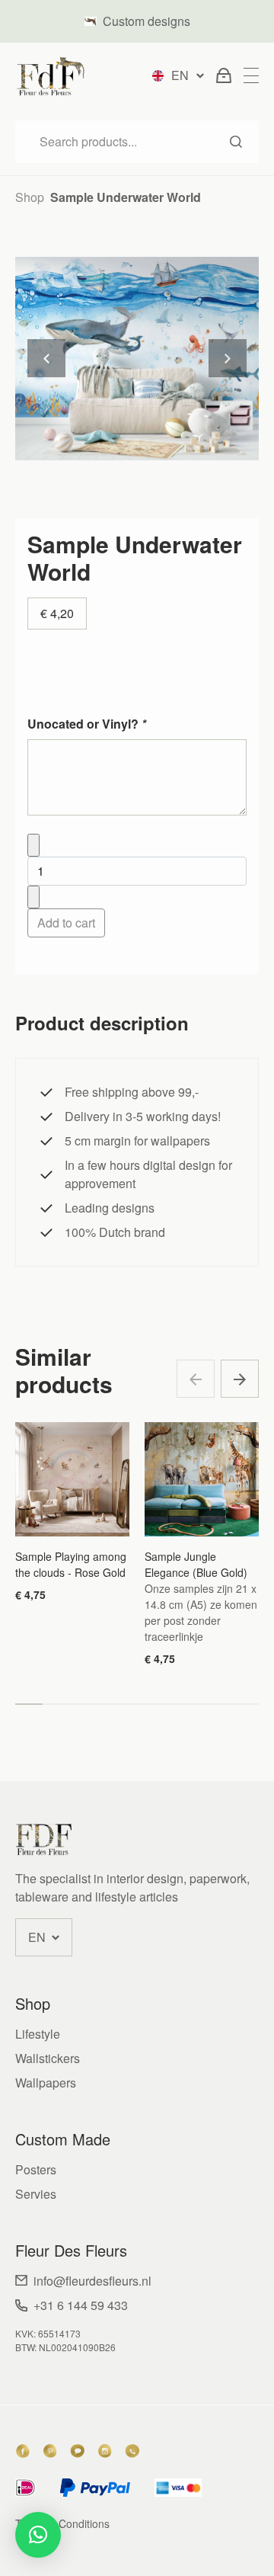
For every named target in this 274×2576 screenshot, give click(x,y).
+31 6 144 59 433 (81, 2305)
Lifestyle (38, 2034)
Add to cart (66, 923)
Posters (36, 2169)
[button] (240, 1379)
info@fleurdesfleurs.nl (92, 2281)
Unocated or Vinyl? (87, 724)
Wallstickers (48, 2058)
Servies (36, 2194)
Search (236, 142)
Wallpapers (46, 2083)
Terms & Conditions (62, 2523)
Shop (30, 197)
